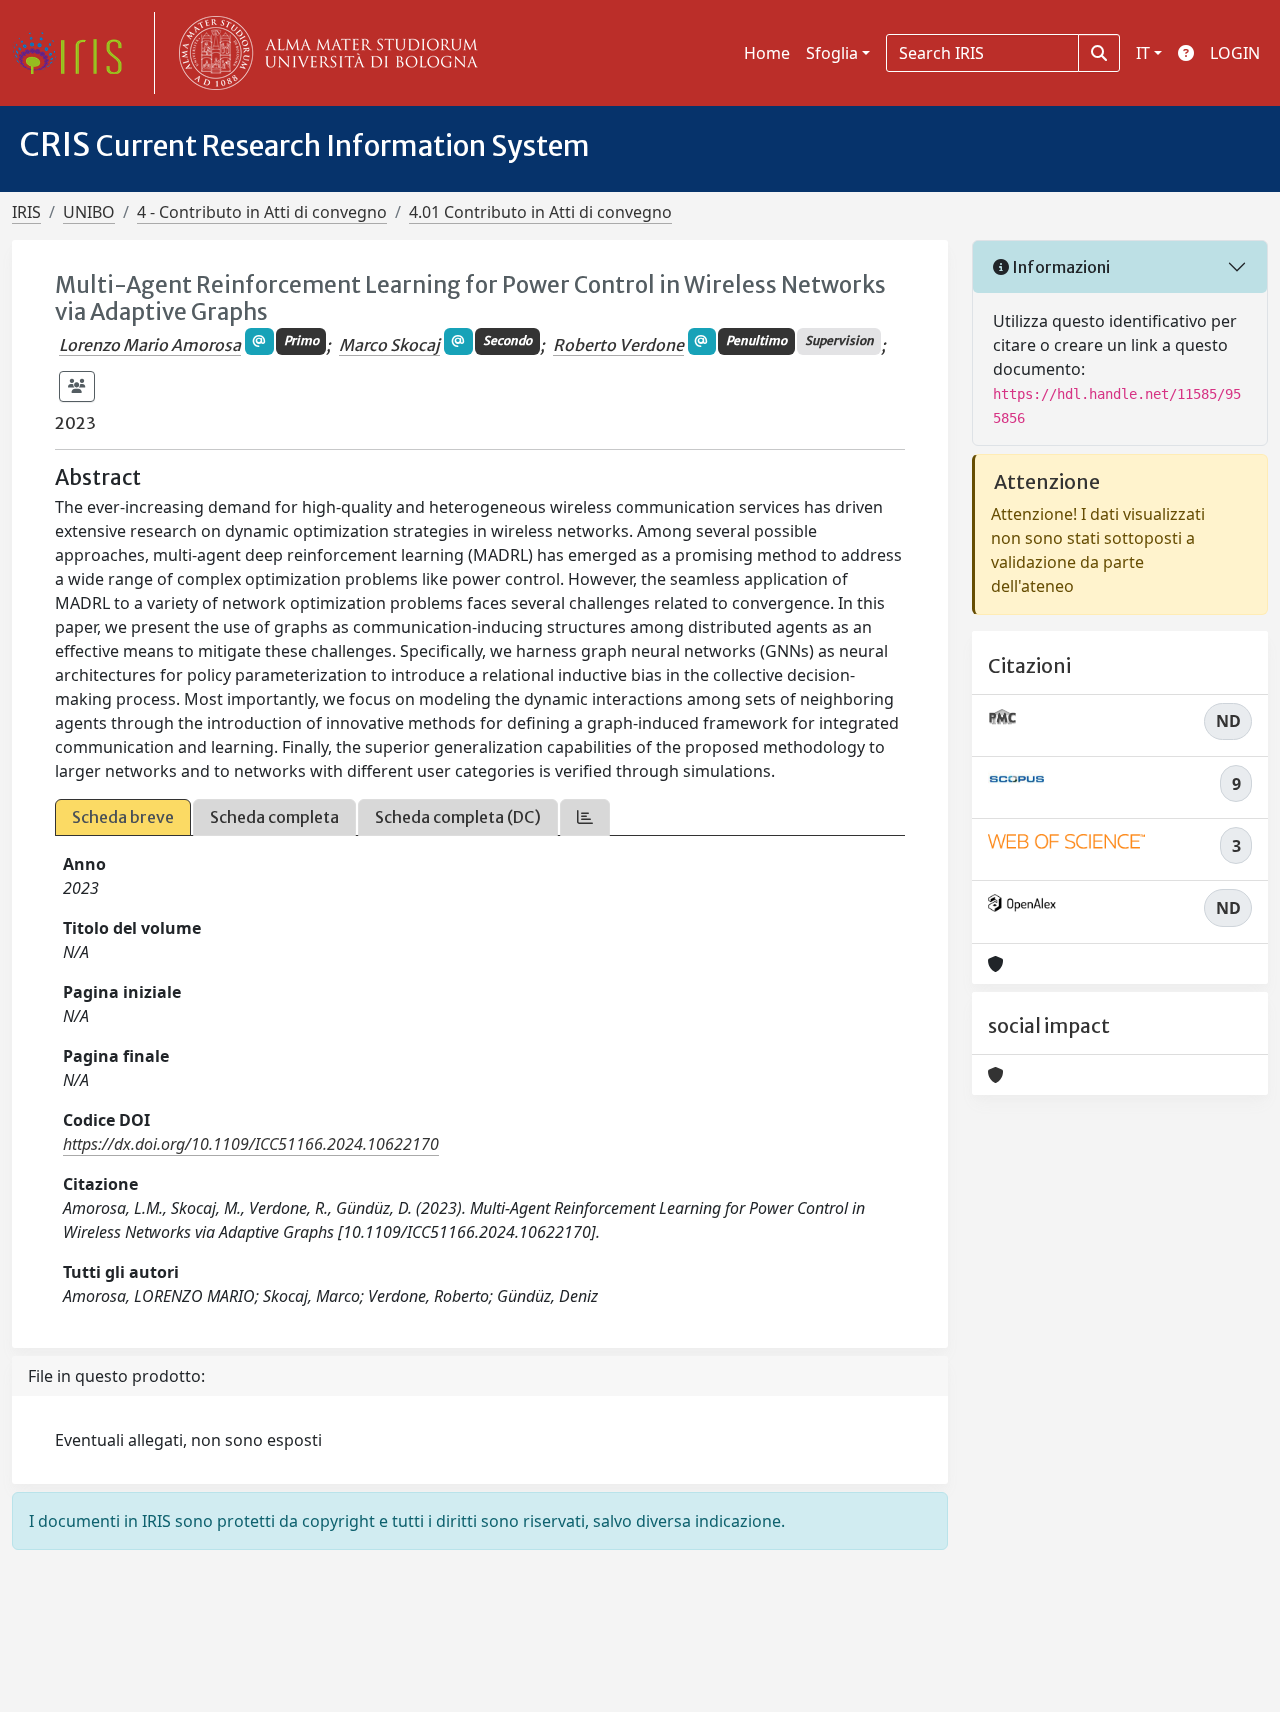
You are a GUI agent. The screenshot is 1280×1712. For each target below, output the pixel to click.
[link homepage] (75, 53)
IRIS (26, 212)
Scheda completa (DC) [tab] (458, 817)
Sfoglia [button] (832, 53)
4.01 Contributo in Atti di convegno (540, 212)
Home (767, 53)
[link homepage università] (324, 53)
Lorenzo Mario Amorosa (150, 345)
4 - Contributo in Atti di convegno (262, 212)
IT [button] (1143, 53)
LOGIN (1235, 53)
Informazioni (1059, 267)
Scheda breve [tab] (123, 817)
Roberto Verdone (618, 345)
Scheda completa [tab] (274, 817)
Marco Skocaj (389, 345)
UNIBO (89, 212)
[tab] (585, 817)
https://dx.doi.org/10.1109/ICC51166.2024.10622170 (251, 1144)
